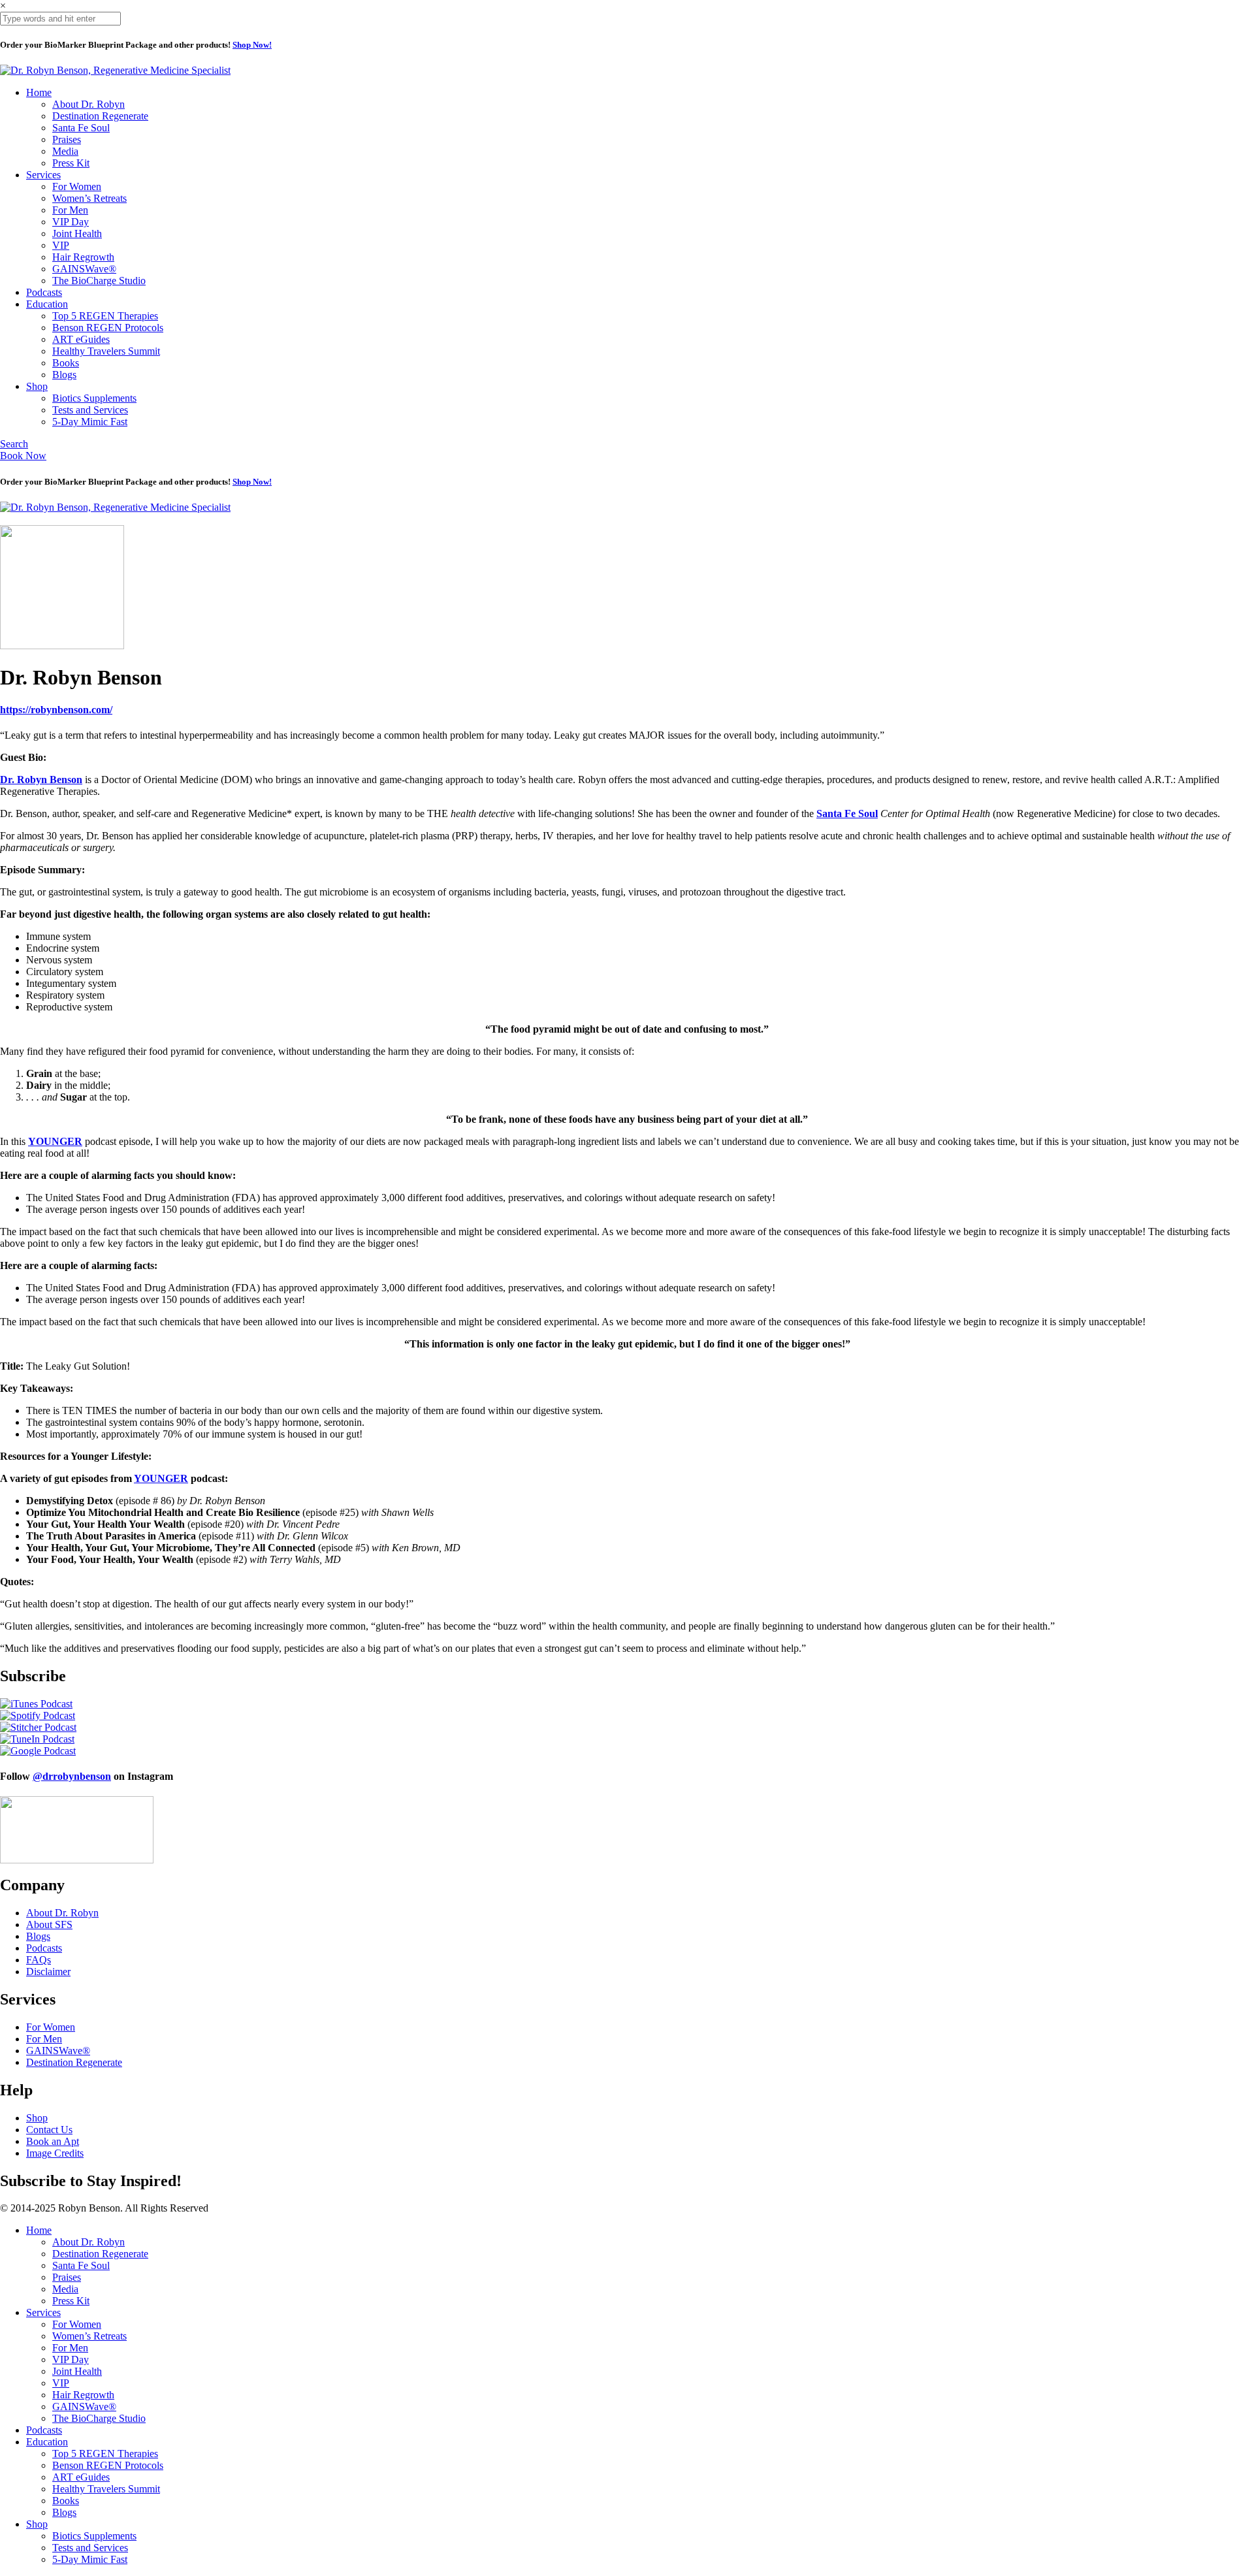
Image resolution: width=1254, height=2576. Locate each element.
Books (66, 363)
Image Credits (55, 2153)
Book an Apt (53, 2141)
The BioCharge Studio (99, 281)
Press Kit (71, 163)
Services (43, 175)
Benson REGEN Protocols (108, 328)
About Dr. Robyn (88, 104)
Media (65, 151)
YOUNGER (161, 1478)
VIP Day (71, 222)
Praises (67, 139)
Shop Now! (252, 45)
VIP (61, 245)
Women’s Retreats (89, 198)
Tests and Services (90, 410)
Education (47, 304)
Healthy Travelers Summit (106, 351)
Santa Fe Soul (81, 128)
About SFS (49, 1924)
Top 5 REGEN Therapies (105, 316)
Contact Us (49, 2130)
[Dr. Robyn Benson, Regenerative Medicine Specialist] (115, 70)
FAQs (39, 1960)
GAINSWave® (84, 269)
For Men (70, 210)
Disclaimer (48, 1972)
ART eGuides (81, 339)
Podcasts (44, 292)
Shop (37, 386)
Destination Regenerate (100, 116)
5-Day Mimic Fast (90, 422)
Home (39, 92)
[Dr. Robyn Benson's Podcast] (62, 646)
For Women (77, 186)
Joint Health (77, 233)
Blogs (64, 375)
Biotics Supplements (94, 398)
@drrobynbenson (72, 1776)
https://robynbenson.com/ (56, 710)
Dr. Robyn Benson (41, 780)
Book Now (23, 456)
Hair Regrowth (83, 257)
